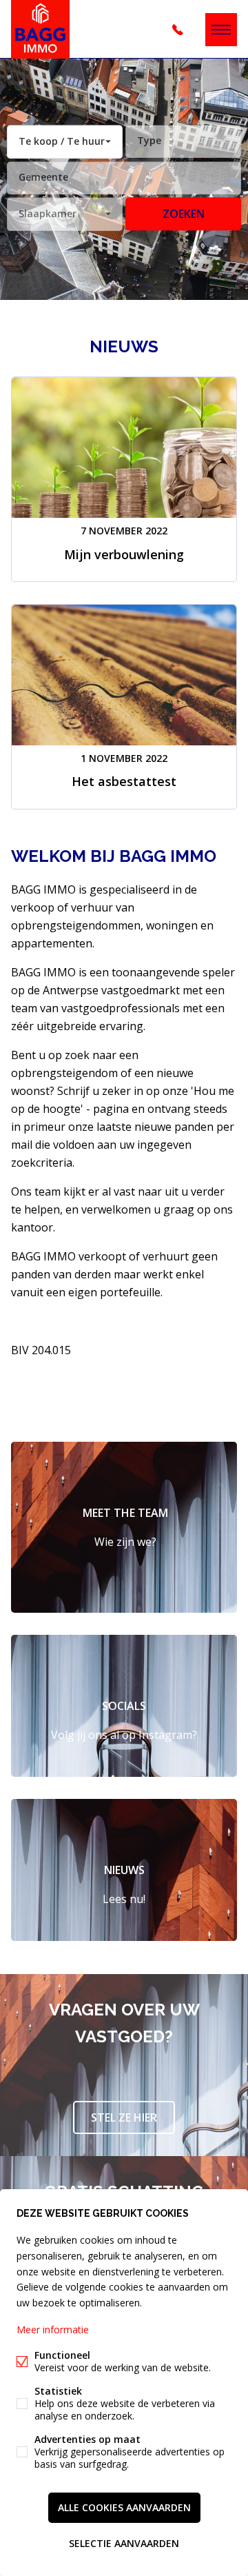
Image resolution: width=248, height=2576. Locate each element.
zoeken (184, 214)
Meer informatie (53, 2330)
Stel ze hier (124, 2117)
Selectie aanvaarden (124, 2543)
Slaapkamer (48, 213)
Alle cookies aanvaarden (124, 2507)
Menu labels (221, 30)
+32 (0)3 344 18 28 (178, 30)
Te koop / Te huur (62, 141)
